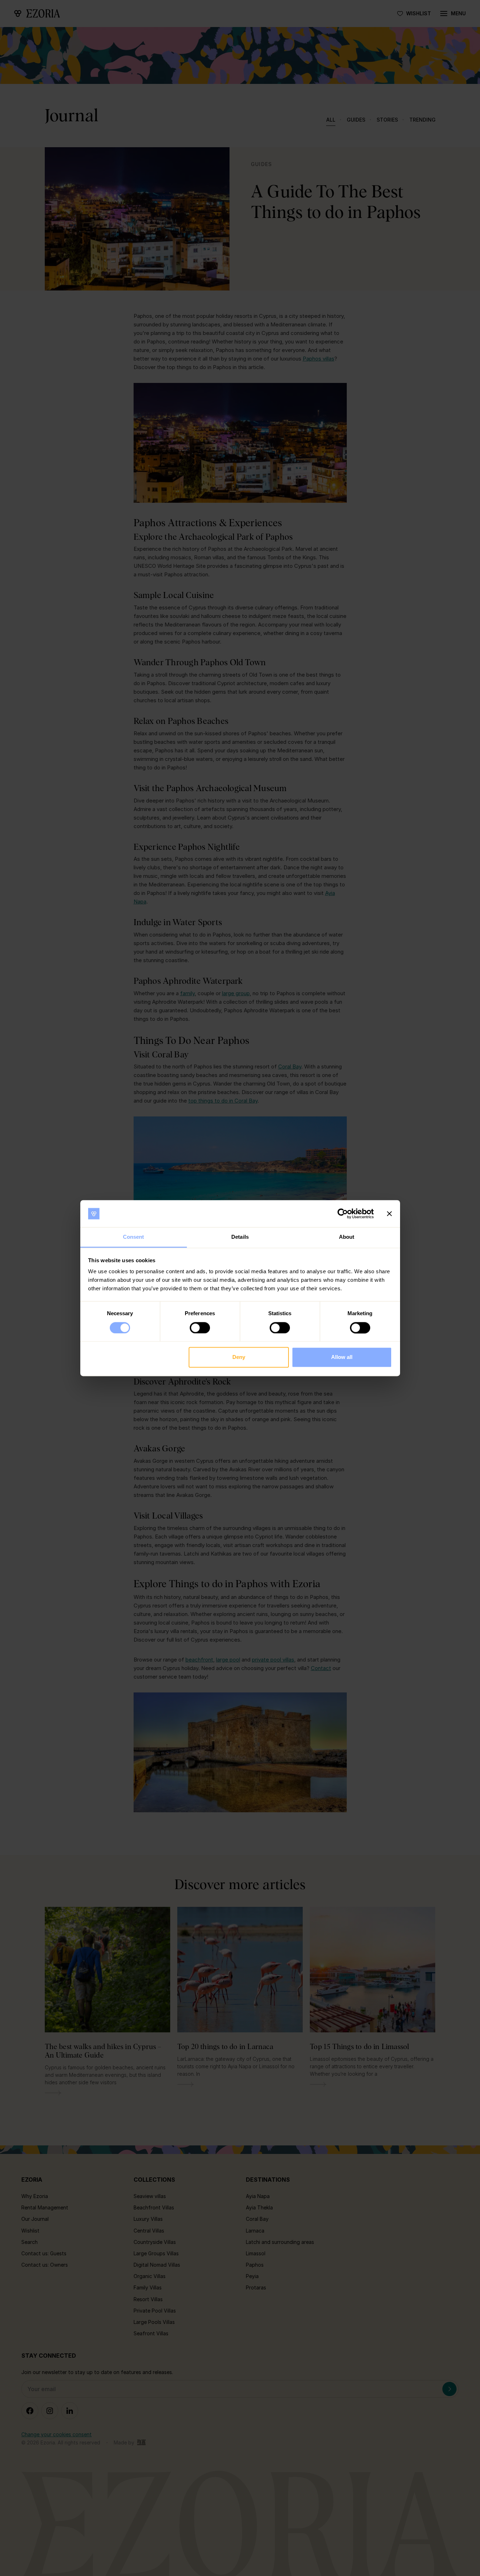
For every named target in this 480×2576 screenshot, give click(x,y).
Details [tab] (240, 1237)
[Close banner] (389, 1214)
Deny (239, 1357)
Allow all (342, 1357)
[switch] (200, 1328)
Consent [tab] (134, 1237)
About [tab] (347, 1237)
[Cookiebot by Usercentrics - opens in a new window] (343, 1214)
